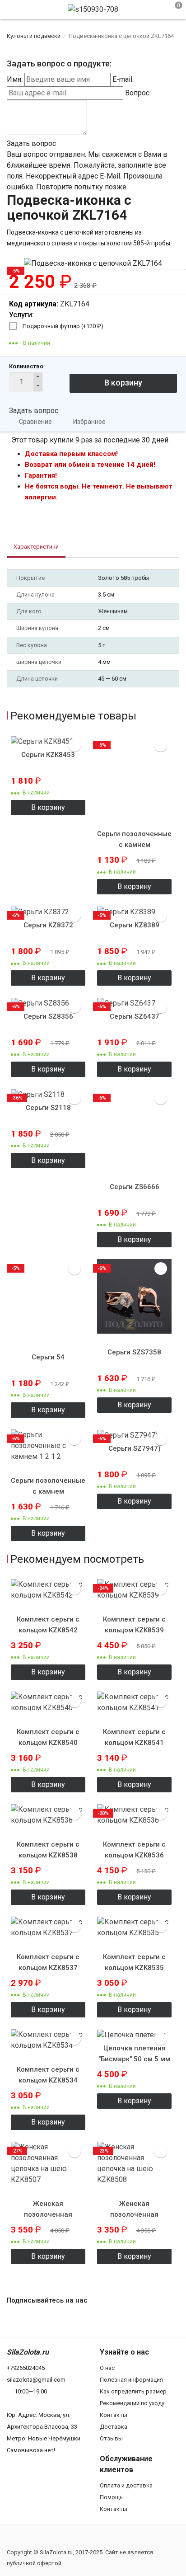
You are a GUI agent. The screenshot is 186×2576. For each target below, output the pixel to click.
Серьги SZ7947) (135, 1448)
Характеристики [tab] (36, 547)
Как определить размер (133, 2391)
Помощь (111, 2497)
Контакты (114, 2415)
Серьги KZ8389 (135, 925)
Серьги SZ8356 (48, 1016)
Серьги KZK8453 (48, 755)
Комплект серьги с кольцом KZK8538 (48, 1850)
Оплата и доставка (126, 2485)
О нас (107, 2368)
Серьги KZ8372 (48, 925)
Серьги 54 (48, 1357)
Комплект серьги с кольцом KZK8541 (134, 1737)
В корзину (48, 807)
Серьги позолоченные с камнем (134, 839)
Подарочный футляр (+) (63, 326)
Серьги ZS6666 (135, 1187)
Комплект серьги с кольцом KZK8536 (134, 1850)
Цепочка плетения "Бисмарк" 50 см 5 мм (134, 2054)
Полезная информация (131, 2380)
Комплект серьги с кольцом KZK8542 (48, 1625)
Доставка (114, 2427)
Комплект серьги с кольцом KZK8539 (134, 1625)
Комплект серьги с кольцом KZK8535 (134, 1962)
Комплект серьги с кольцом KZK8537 (48, 1962)
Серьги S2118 (48, 1108)
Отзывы (111, 2438)
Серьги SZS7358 (134, 1352)
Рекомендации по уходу (132, 2403)
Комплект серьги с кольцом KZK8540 (48, 1737)
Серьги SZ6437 (135, 1016)
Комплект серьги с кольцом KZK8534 (48, 2075)
